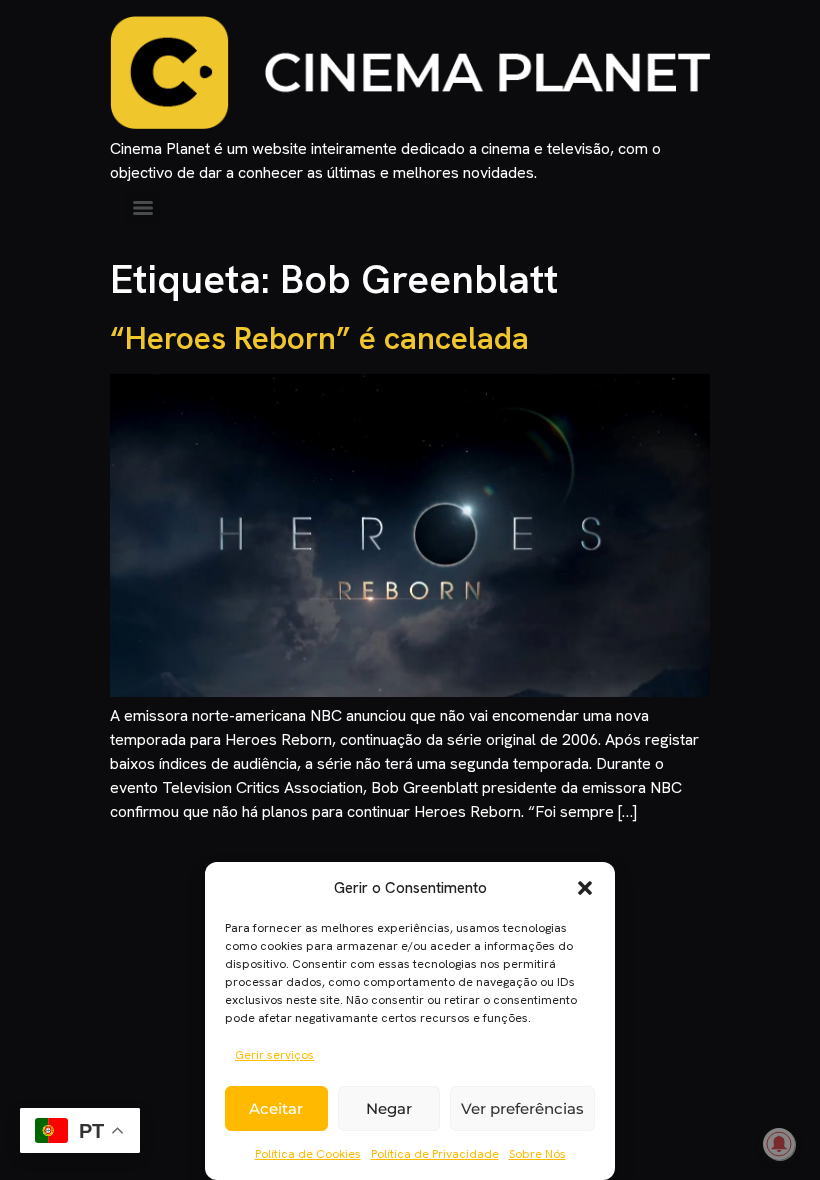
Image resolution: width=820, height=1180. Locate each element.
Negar (389, 1108)
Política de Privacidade (435, 1154)
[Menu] (143, 208)
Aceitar (276, 1108)
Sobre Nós (537, 1154)
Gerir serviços (274, 1055)
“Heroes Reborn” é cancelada (319, 338)
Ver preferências (522, 1108)
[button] (585, 888)
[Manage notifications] (779, 1144)
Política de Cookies (308, 1154)
